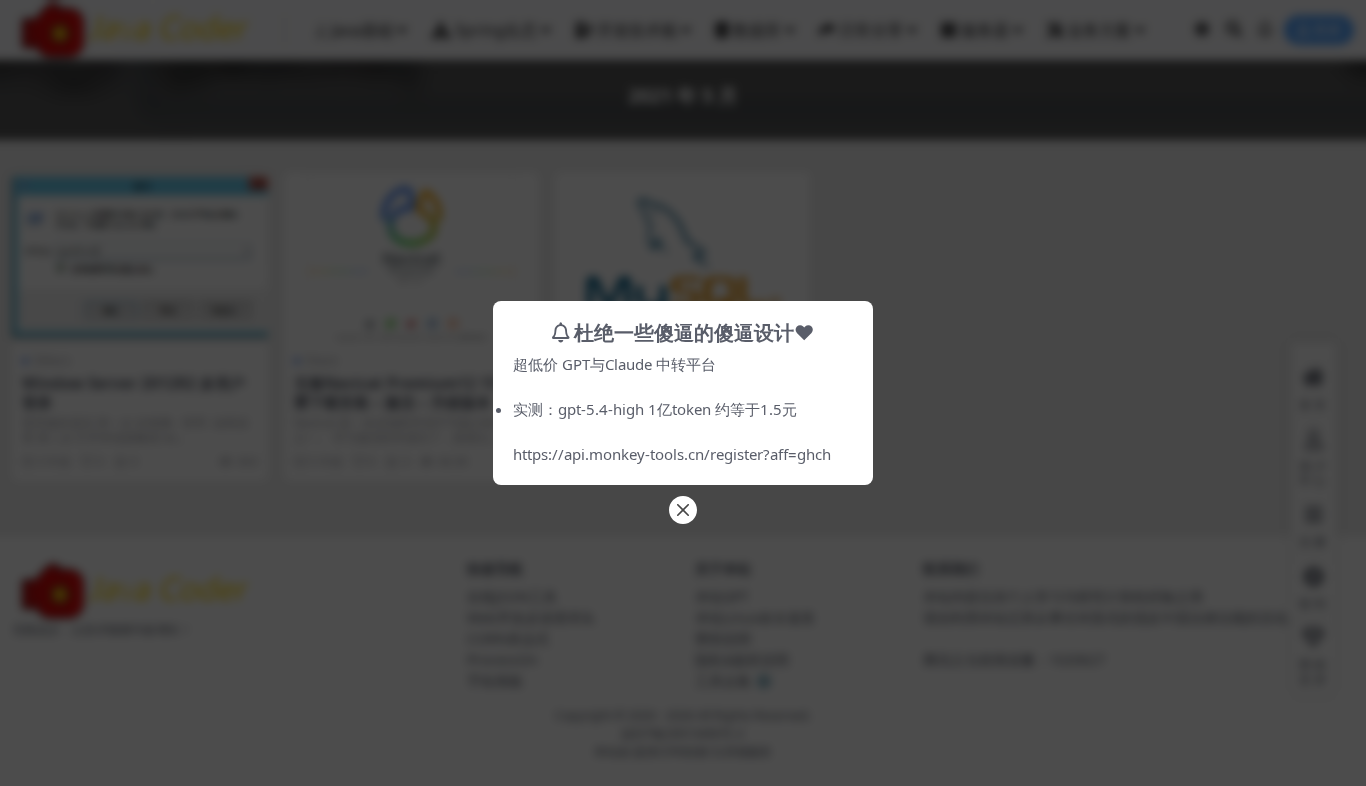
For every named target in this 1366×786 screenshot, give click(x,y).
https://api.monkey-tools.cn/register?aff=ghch (672, 454)
